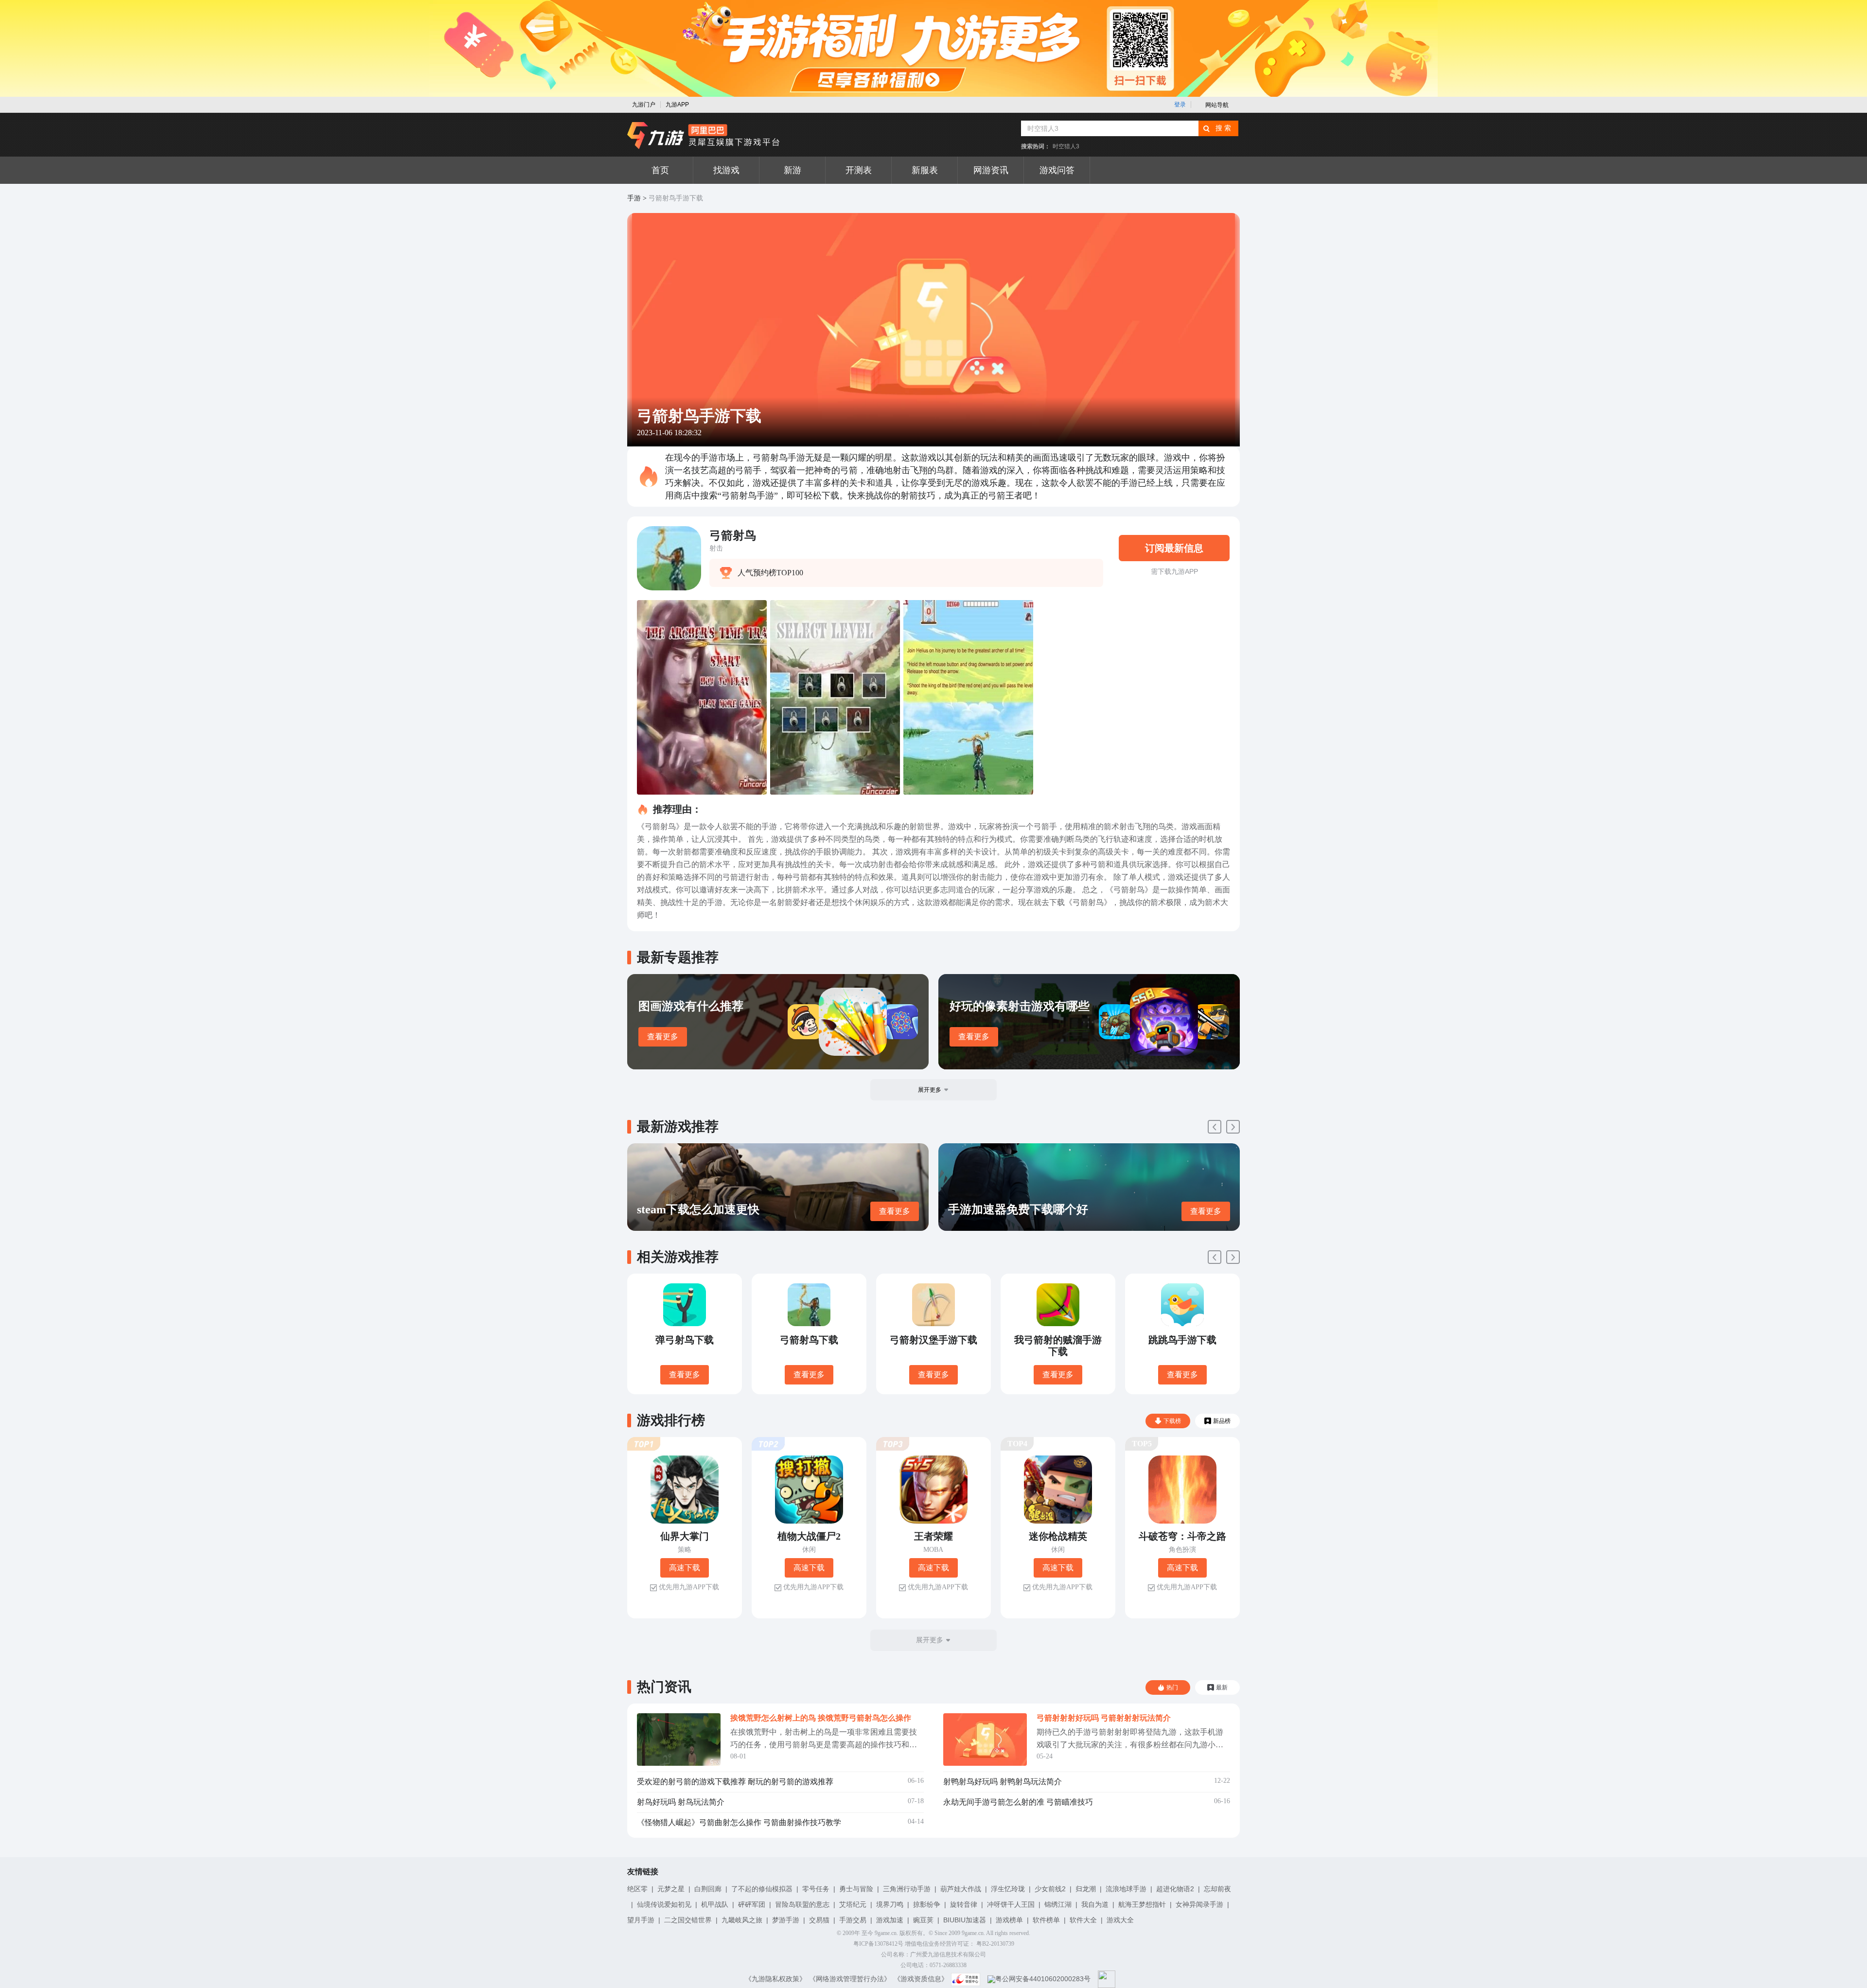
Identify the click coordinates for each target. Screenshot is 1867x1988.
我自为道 (1095, 1904)
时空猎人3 (1066, 146)
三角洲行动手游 (907, 1889)
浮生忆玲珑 (1008, 1889)
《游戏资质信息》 (921, 1979)
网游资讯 (991, 170)
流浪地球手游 (1126, 1889)
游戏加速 (890, 1920)
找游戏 (726, 170)
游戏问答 (1057, 170)
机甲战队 (715, 1904)
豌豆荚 (923, 1920)
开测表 (859, 170)
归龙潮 (1086, 1889)
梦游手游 (786, 1920)
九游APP (677, 105)
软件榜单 (1046, 1920)
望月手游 (641, 1920)
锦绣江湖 (1058, 1904)
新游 (793, 170)
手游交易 (853, 1920)
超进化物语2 (1175, 1889)
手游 (634, 198)
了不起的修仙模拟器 (762, 1889)
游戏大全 (1120, 1920)
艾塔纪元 (853, 1904)
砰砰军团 (752, 1904)
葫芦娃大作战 (961, 1889)
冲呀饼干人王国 (1011, 1904)
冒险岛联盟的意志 (802, 1904)
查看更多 (663, 1037)
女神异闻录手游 (1199, 1904)
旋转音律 (964, 1904)
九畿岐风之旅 (742, 1920)
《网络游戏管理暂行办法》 (850, 1979)
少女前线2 (1050, 1889)
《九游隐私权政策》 (775, 1979)
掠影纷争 (927, 1904)
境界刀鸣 (890, 1904)
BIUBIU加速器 (965, 1920)
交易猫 (819, 1920)
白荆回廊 (708, 1889)
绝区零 (637, 1889)
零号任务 (816, 1889)
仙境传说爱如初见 (664, 1904)
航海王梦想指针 (1142, 1904)
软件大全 (1083, 1920)
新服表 (925, 170)
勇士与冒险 (856, 1889)
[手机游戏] (704, 136)
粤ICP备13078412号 (878, 1944)
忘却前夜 (1217, 1889)
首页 (660, 170)
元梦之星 (671, 1889)
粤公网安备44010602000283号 (1043, 1979)
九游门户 (644, 105)
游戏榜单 (1009, 1920)
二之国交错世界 (688, 1920)
